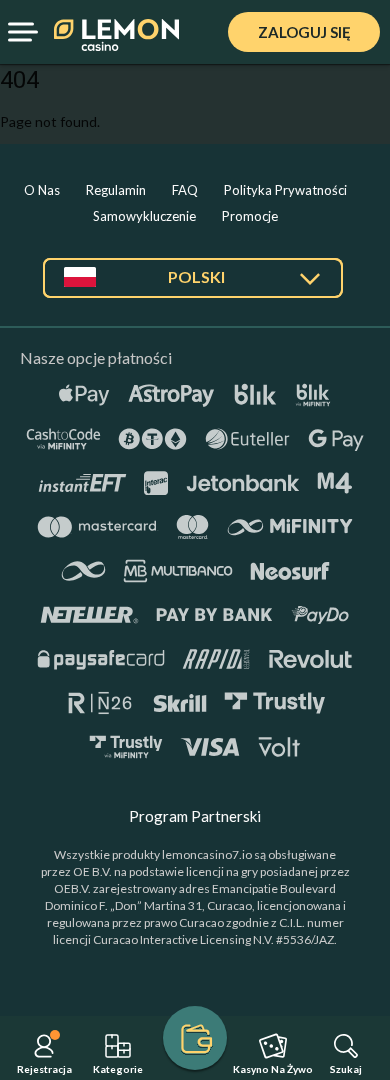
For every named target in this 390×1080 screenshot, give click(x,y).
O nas (42, 190)
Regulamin (116, 190)
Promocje (250, 216)
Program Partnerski (195, 816)
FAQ (185, 190)
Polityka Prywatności (285, 190)
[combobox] (193, 285)
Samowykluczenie (144, 216)
